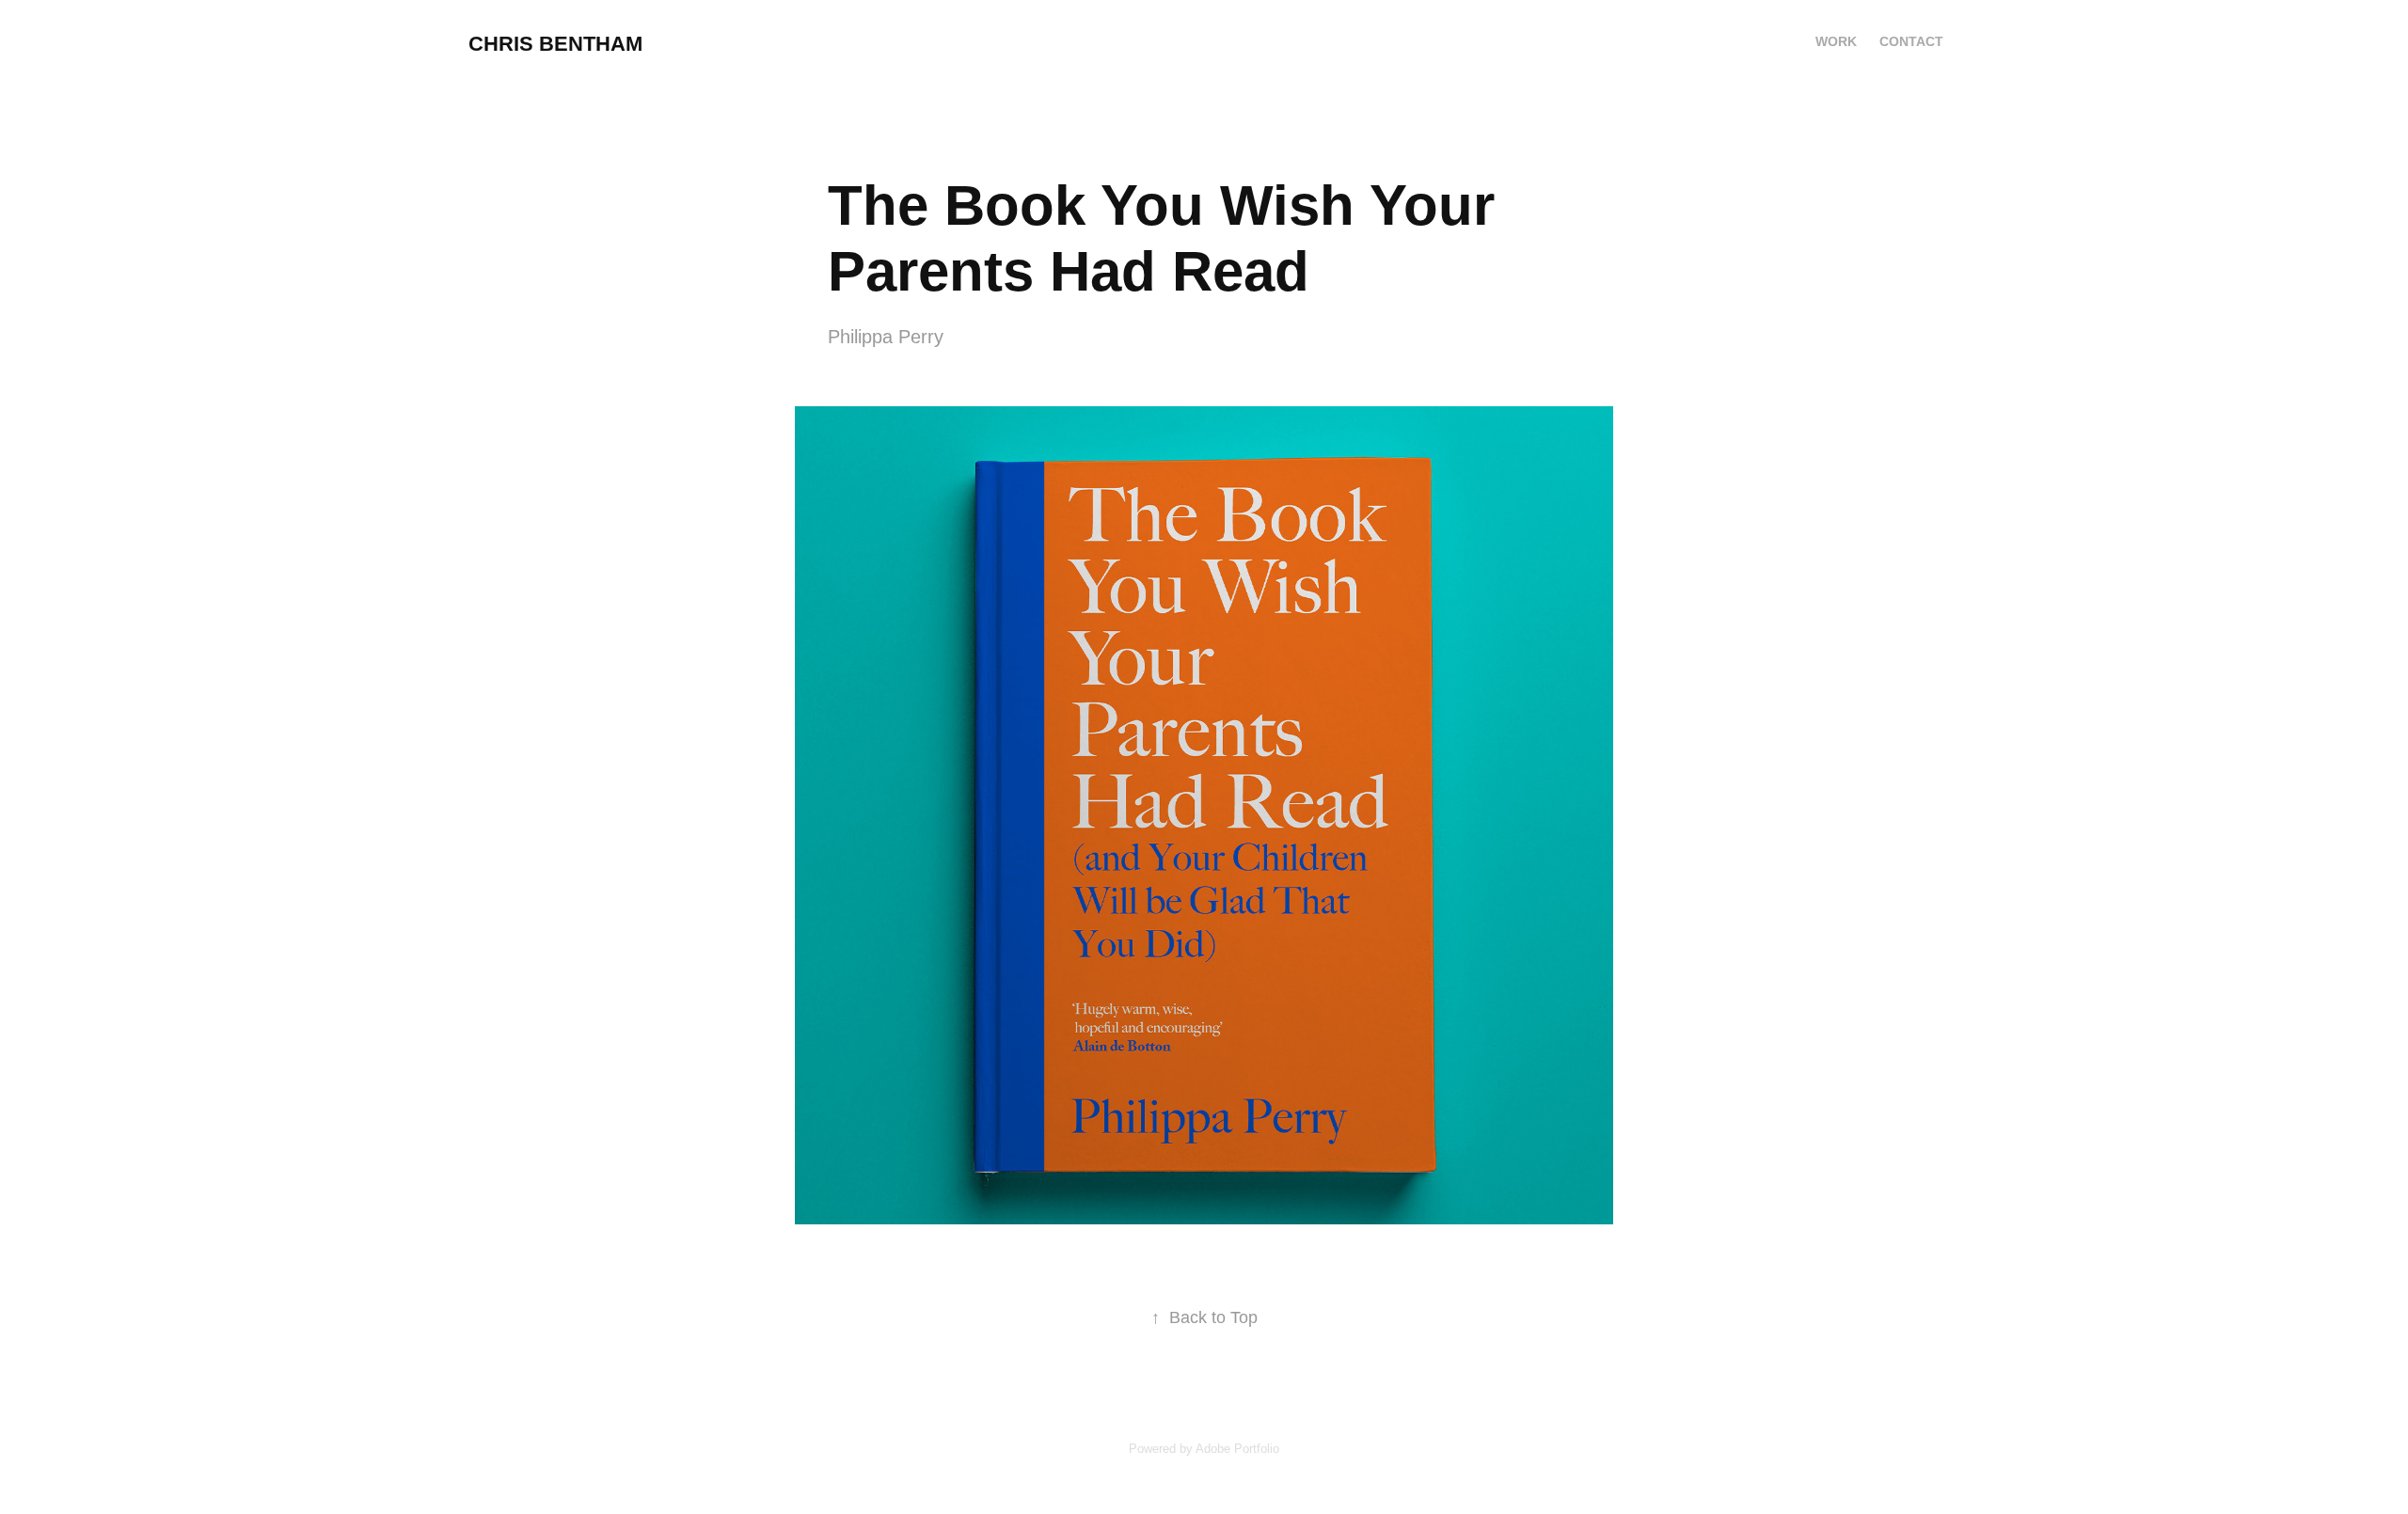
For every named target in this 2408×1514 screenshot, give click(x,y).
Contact (1911, 41)
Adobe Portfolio (1237, 1449)
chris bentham (555, 44)
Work (1836, 41)
